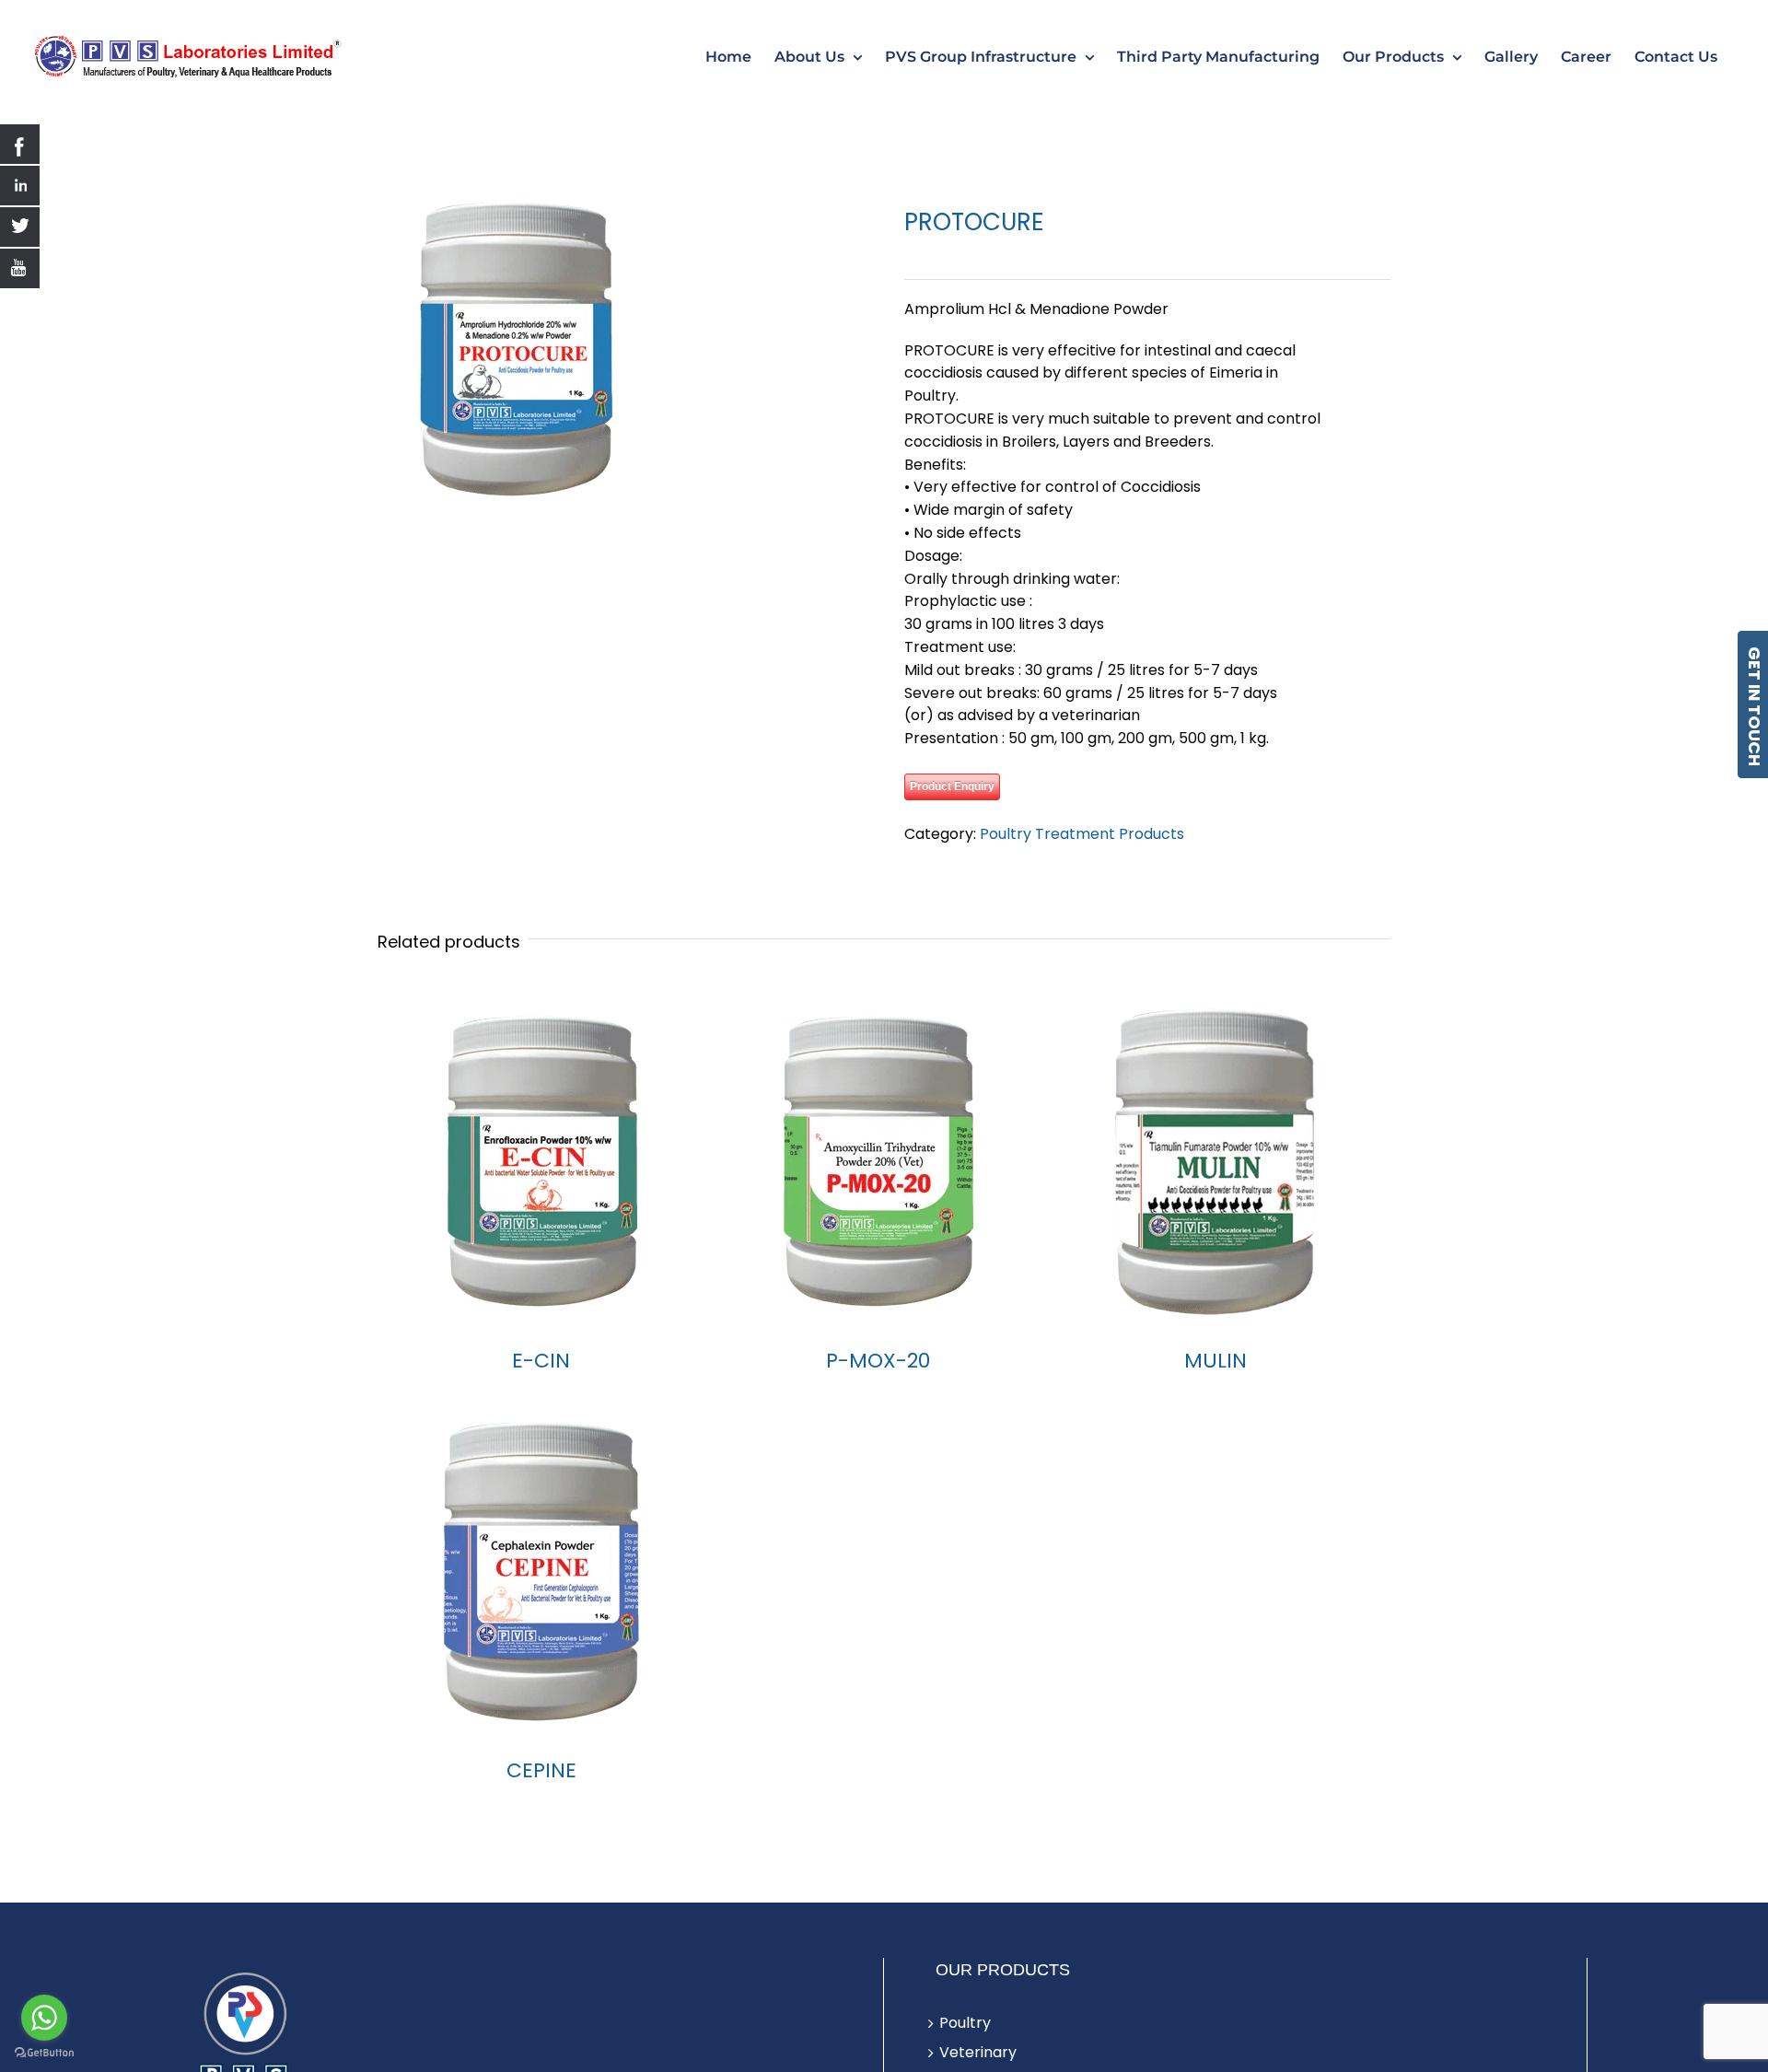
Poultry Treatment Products (1082, 834)
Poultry (965, 2023)
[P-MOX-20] (878, 1161)
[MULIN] (1216, 1161)
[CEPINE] (541, 1571)
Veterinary (978, 2052)
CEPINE (541, 1770)
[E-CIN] (541, 1161)
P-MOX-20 (878, 1361)
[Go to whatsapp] (44, 2018)
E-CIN (541, 1361)
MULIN (1215, 1361)
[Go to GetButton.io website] (44, 2053)
